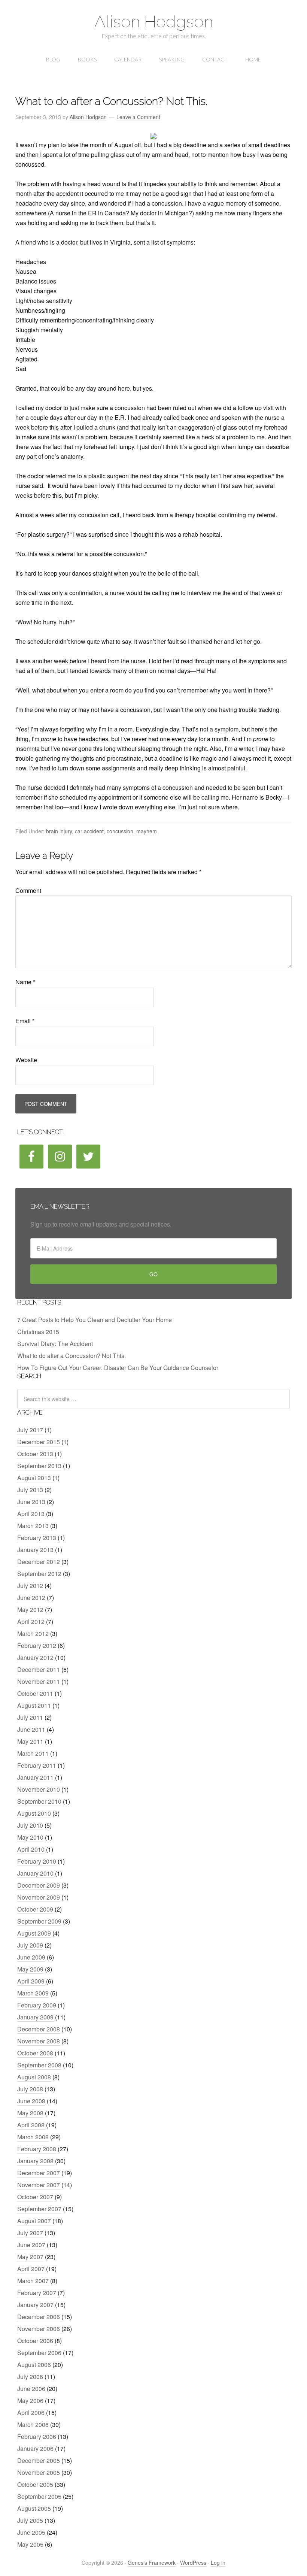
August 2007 (34, 2221)
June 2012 (31, 1598)
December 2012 (39, 1562)
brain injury (59, 831)
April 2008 (31, 2125)
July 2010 (30, 1825)
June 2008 (31, 2101)
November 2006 (39, 2329)
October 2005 (35, 2484)
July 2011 (30, 1717)
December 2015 (39, 1442)
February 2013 (37, 1538)
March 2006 (33, 2425)
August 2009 (34, 1933)
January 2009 (35, 2017)
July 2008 (30, 2089)
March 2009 (33, 1993)
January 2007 (35, 2305)
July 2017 (30, 1430)
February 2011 (37, 1765)
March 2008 (33, 2137)
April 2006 (31, 2413)
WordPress (193, 2563)
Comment (28, 890)
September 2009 (39, 1921)
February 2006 (37, 2436)
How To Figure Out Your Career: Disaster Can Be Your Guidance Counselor (118, 1368)
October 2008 (35, 2053)
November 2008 (39, 2041)
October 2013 (35, 1454)
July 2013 (30, 1490)
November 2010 (39, 1789)
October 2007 (35, 2197)
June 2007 (31, 2245)
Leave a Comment (138, 117)
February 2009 (37, 2005)
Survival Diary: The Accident (55, 1344)
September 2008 (39, 2065)
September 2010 (39, 1801)
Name (25, 982)
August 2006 (34, 2365)
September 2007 (39, 2209)
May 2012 (30, 1610)
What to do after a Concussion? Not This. (72, 1356)
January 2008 (35, 2161)
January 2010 (35, 1873)
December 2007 (39, 2173)
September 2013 (39, 1466)
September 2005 (39, 2496)
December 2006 (39, 2317)
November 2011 (39, 1681)
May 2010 (30, 1837)
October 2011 (35, 1693)
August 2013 (34, 1478)
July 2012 (30, 1586)
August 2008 (34, 2077)
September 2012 (39, 1574)
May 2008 (30, 2113)
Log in (218, 2563)
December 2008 (39, 2029)
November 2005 (39, 2472)
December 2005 (39, 2460)
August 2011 (34, 1705)
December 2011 (39, 1669)
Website (26, 1060)
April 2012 (31, 1622)
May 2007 (30, 2257)
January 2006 (35, 2448)
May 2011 (30, 1741)
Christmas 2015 (38, 1332)
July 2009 (30, 1945)
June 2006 (31, 2389)
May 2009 (30, 1969)
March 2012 (33, 1634)
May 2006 (30, 2401)
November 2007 (39, 2185)
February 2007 (37, 2293)
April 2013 (31, 1514)
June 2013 (31, 1502)
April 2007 (31, 2269)
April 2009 (31, 1981)
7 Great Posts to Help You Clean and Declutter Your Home (95, 1320)
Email (25, 1021)
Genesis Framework (152, 2563)
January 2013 (35, 1550)
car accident (89, 831)
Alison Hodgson (154, 22)
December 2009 (39, 1885)
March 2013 (33, 1526)
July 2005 (30, 2520)
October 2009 (35, 1909)
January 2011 (35, 1777)
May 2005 (30, 2544)
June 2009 (31, 1957)
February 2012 (37, 1645)
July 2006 (30, 2377)
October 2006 (35, 2341)
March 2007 (33, 2281)
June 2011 (31, 1729)
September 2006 (39, 2353)
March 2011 (33, 1753)
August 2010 (34, 1813)
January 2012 (35, 1657)
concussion (120, 831)
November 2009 (39, 1897)
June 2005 (31, 2532)
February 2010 (37, 1861)
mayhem (147, 831)
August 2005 (34, 2508)
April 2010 (31, 1849)
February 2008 (37, 2149)
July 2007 (30, 2233)
